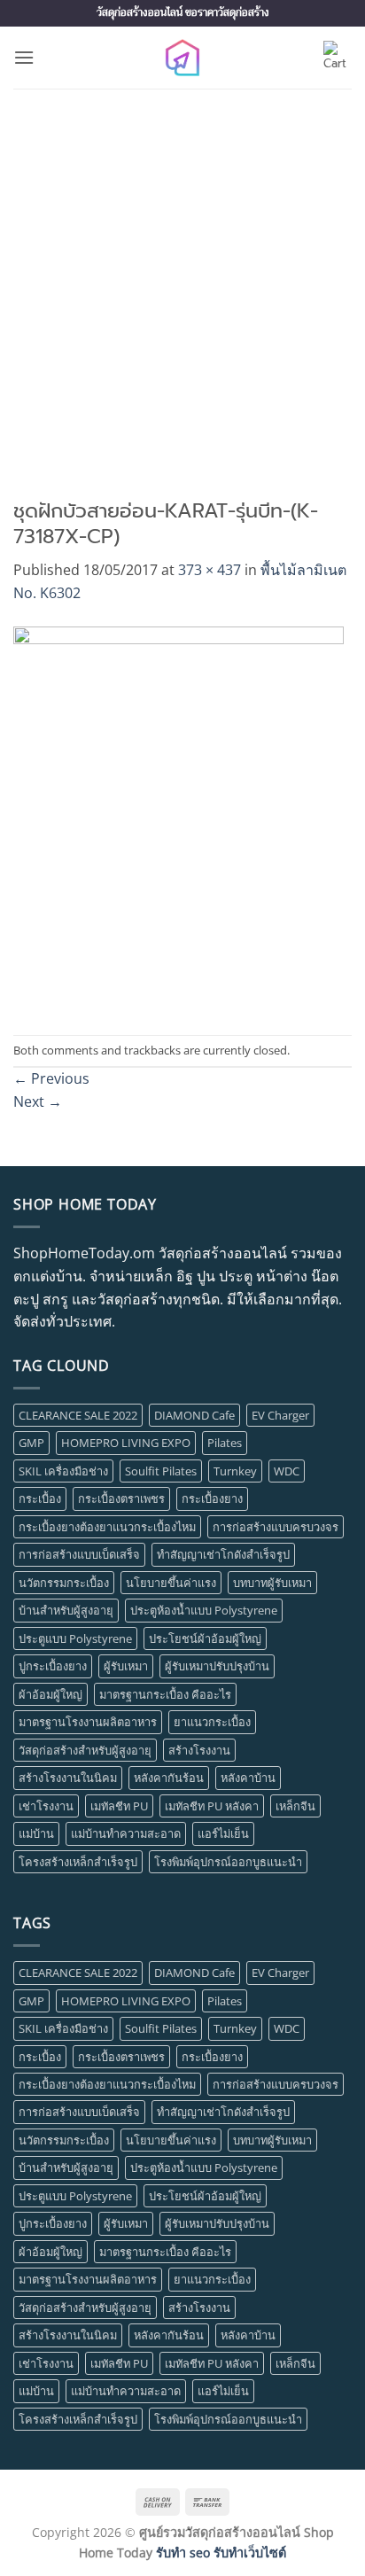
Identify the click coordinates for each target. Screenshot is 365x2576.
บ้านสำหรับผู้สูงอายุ (66, 1610)
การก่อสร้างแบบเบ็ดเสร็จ (79, 1554)
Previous (51, 1078)
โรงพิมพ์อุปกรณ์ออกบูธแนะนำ (228, 1862)
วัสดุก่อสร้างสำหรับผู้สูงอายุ (85, 1750)
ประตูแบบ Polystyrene (75, 1638)
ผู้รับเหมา (126, 1666)
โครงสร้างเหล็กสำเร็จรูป (78, 1862)
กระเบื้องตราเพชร (121, 1498)
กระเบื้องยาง (212, 1498)
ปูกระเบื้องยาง (53, 1666)
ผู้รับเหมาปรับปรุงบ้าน (217, 1666)
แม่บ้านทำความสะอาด (126, 1833)
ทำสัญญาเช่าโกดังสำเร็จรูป (223, 1554)
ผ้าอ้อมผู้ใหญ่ (50, 1694)
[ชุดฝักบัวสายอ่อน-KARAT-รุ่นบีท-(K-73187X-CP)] (179, 818)
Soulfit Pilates (161, 1471)
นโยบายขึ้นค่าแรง (171, 1583)
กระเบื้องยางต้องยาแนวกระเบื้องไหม (107, 1527)
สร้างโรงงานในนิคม (68, 1778)
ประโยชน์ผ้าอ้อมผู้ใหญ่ (205, 1638)
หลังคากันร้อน (169, 1778)
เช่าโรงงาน (46, 1806)
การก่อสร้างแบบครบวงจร (276, 1527)
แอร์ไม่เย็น (223, 1833)
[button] (24, 57)
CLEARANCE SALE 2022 (78, 1415)
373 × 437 (210, 570)
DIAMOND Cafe (194, 1415)
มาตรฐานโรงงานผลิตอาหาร (88, 1722)
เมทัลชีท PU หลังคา (212, 1806)
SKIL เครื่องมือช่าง (63, 1471)
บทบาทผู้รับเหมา (272, 1583)
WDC (287, 1471)
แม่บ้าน (36, 1833)
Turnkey (235, 1471)
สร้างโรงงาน (199, 1750)
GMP (31, 1443)
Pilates (225, 1443)
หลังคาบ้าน (248, 1778)
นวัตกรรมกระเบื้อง (64, 1583)
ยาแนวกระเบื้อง (212, 1722)
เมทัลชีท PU (119, 1806)
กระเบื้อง (40, 1498)
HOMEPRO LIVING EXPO (126, 1443)
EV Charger (280, 1415)
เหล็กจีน (295, 1806)
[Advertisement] (182, 280)
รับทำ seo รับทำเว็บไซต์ (221, 2553)
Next (38, 1101)
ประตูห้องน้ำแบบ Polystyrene (204, 1610)
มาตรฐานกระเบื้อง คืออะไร (165, 1694)
